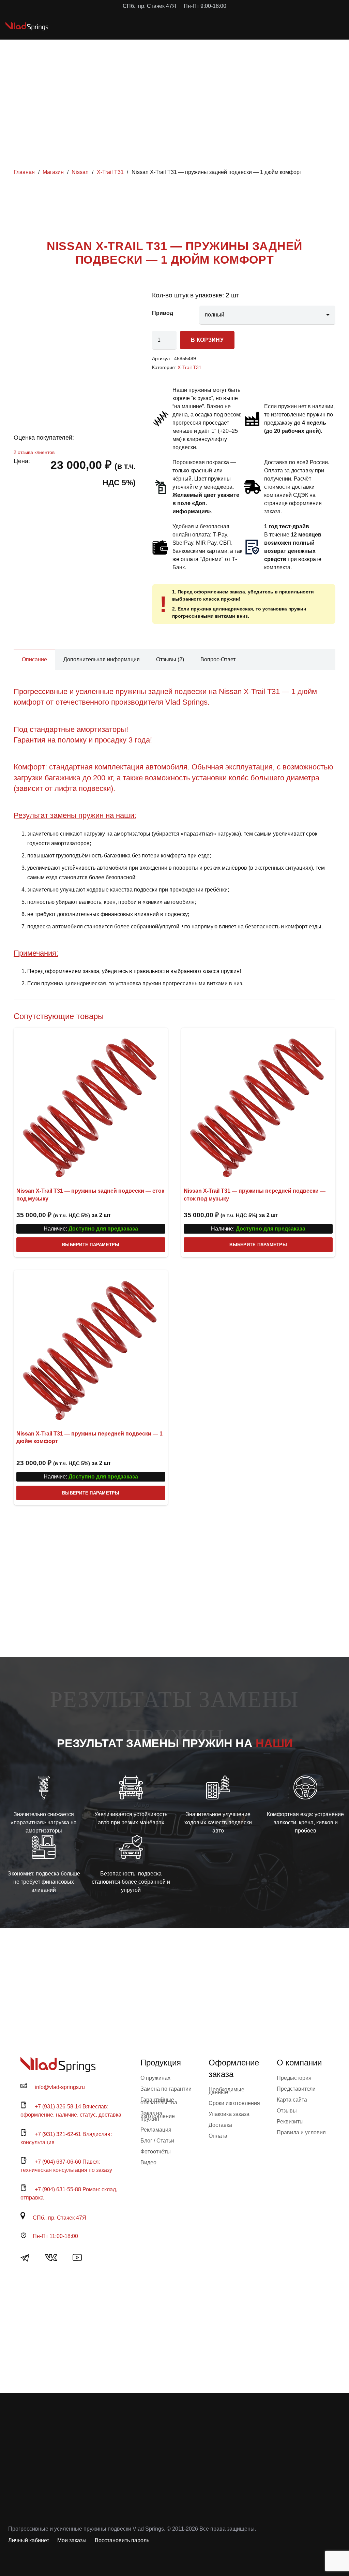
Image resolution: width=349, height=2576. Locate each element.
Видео (148, 2162)
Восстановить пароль (122, 2540)
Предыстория (294, 2078)
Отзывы (287, 2111)
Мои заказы (72, 2540)
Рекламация (156, 2130)
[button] (299, 26)
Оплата (218, 2136)
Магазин (53, 172)
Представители (296, 2089)
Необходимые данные (226, 2091)
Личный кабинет (29, 2540)
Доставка (220, 2125)
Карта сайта (292, 2100)
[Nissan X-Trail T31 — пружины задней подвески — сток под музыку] (91, 1105)
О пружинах (155, 2078)
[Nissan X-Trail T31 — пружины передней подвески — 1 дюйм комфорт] (91, 1347)
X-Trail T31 (110, 172)
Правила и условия (301, 2132)
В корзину (207, 340)
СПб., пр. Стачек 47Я (59, 2218)
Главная (24, 172)
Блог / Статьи (157, 2141)
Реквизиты (290, 2122)
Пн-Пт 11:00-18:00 (55, 2236)
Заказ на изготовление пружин (158, 2116)
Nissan (80, 172)
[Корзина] (314, 26)
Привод (163, 313)
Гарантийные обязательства (159, 2101)
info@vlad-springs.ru (60, 2087)
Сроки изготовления (234, 2103)
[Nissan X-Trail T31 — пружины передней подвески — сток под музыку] (258, 1105)
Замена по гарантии (166, 2089)
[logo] (27, 26)
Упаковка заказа (229, 2114)
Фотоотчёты (156, 2152)
